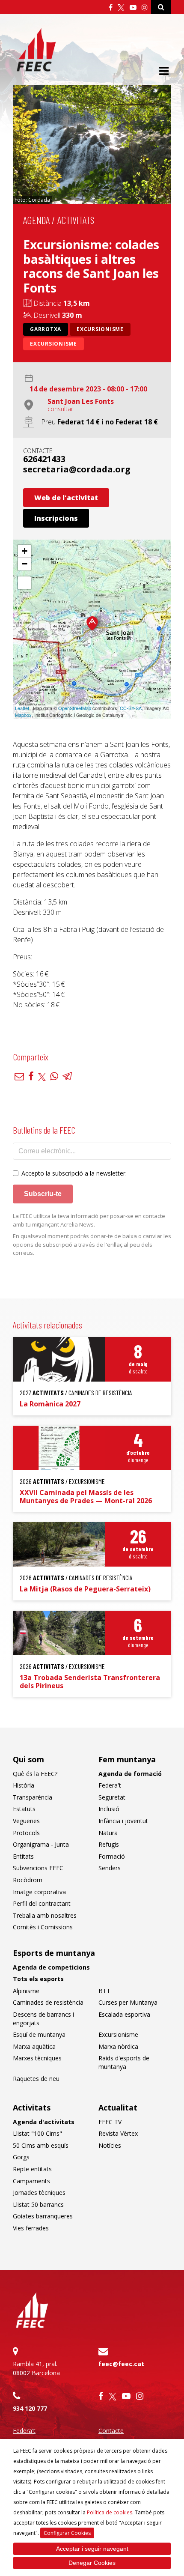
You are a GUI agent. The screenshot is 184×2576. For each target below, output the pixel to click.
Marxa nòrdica (118, 2046)
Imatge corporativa (39, 1892)
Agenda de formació (130, 1774)
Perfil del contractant (42, 1903)
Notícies (110, 2145)
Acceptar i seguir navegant (92, 2549)
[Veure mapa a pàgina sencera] (24, 583)
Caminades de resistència (48, 2002)
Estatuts (24, 1809)
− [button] (25, 564)
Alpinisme (26, 1991)
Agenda (36, 220)
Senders (110, 1868)
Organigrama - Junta (41, 1844)
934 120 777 (30, 2408)
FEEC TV (110, 2122)
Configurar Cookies (67, 2533)
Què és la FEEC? (35, 1774)
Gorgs (21, 2157)
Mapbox (23, 715)
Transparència (33, 1797)
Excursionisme (100, 329)
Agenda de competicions (51, 1967)
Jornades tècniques (39, 2192)
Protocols (26, 1833)
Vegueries (26, 1821)
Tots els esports (38, 1979)
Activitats (76, 220)
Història (24, 1785)
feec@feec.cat (121, 2364)
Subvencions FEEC (38, 1868)
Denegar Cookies (92, 2563)
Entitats (23, 1856)
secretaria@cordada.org (77, 469)
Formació (112, 1856)
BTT (104, 1991)
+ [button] (25, 551)
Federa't (110, 1785)
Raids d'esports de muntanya (124, 2062)
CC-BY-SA (131, 708)
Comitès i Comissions (43, 1927)
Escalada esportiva (124, 2014)
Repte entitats (32, 2169)
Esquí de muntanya (39, 2034)
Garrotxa (46, 329)
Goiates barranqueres (43, 2216)
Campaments (31, 2181)
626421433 (44, 459)
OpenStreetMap (75, 708)
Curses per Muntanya (128, 2002)
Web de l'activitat (66, 498)
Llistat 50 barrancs (38, 2204)
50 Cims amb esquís (41, 2145)
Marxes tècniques (37, 2058)
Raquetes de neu (36, 2079)
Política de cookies (110, 2512)
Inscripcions (56, 518)
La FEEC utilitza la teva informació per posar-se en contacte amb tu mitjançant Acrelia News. (89, 1220)
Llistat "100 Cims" (37, 2133)
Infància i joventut (123, 1821)
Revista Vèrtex (118, 2133)
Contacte (111, 2431)
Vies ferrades (31, 2228)
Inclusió (109, 1809)
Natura (108, 1833)
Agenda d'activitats (44, 2122)
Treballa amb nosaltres (45, 1915)
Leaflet (22, 708)
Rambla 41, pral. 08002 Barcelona (36, 2368)
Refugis (109, 1844)
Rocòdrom (28, 1880)
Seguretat (112, 1797)
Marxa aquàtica (34, 2046)
